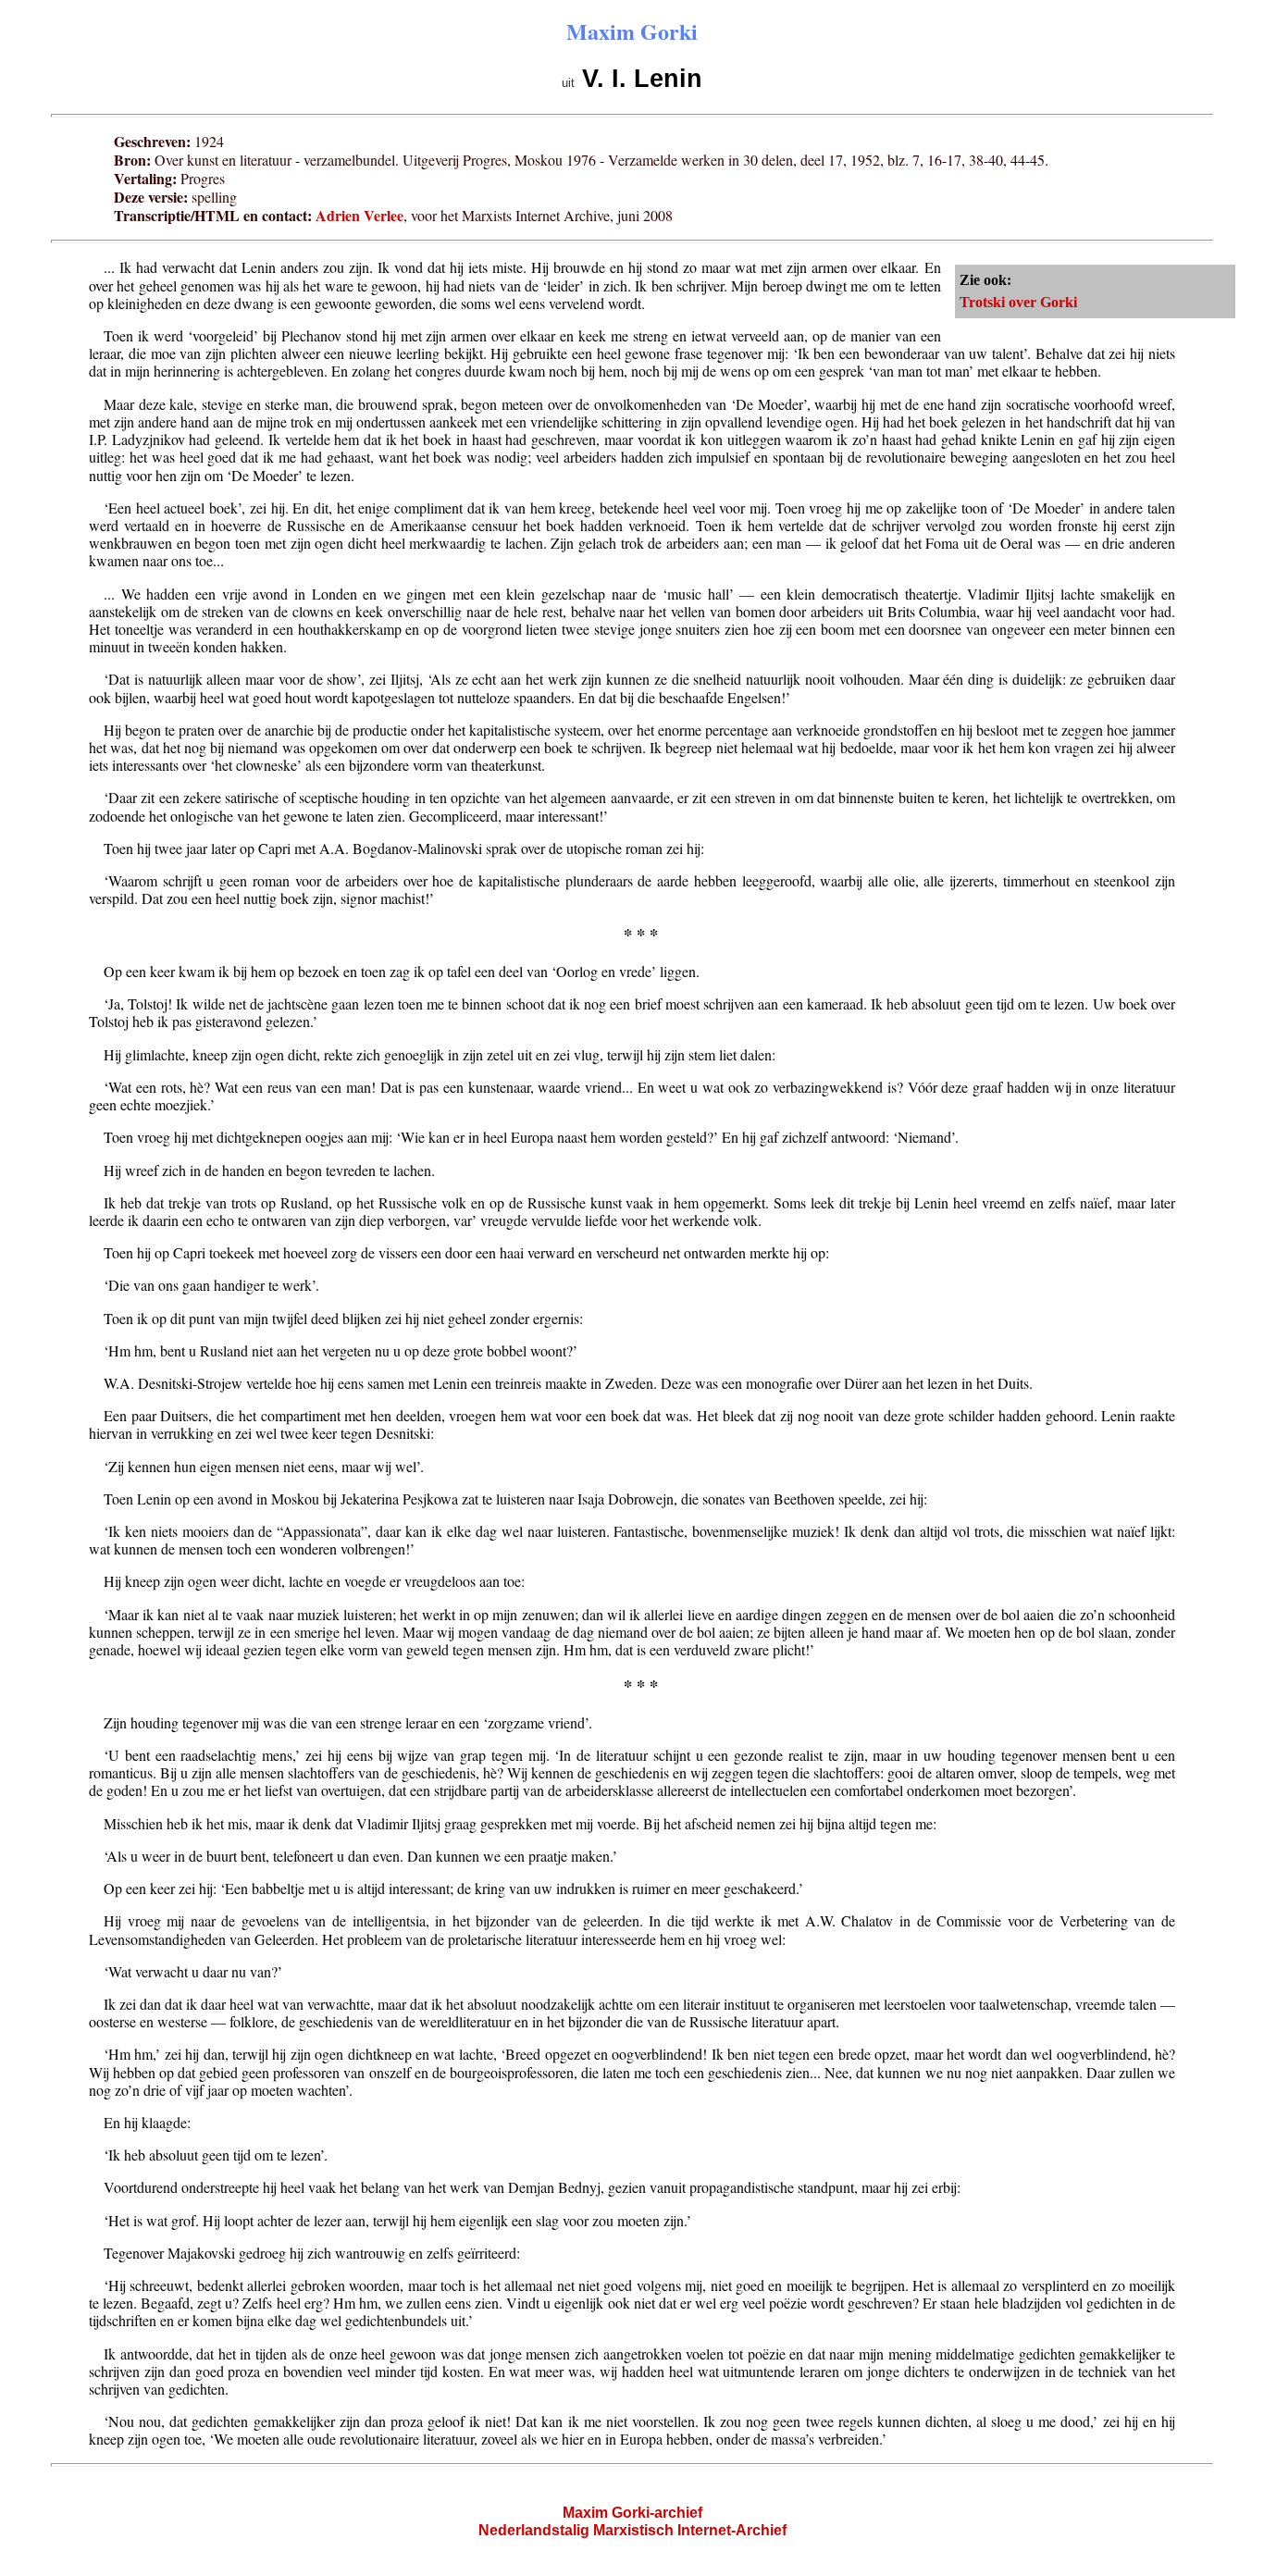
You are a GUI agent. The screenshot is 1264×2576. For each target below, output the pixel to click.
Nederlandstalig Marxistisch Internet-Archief (632, 2530)
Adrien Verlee (359, 215)
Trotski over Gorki (1018, 302)
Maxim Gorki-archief (632, 2513)
